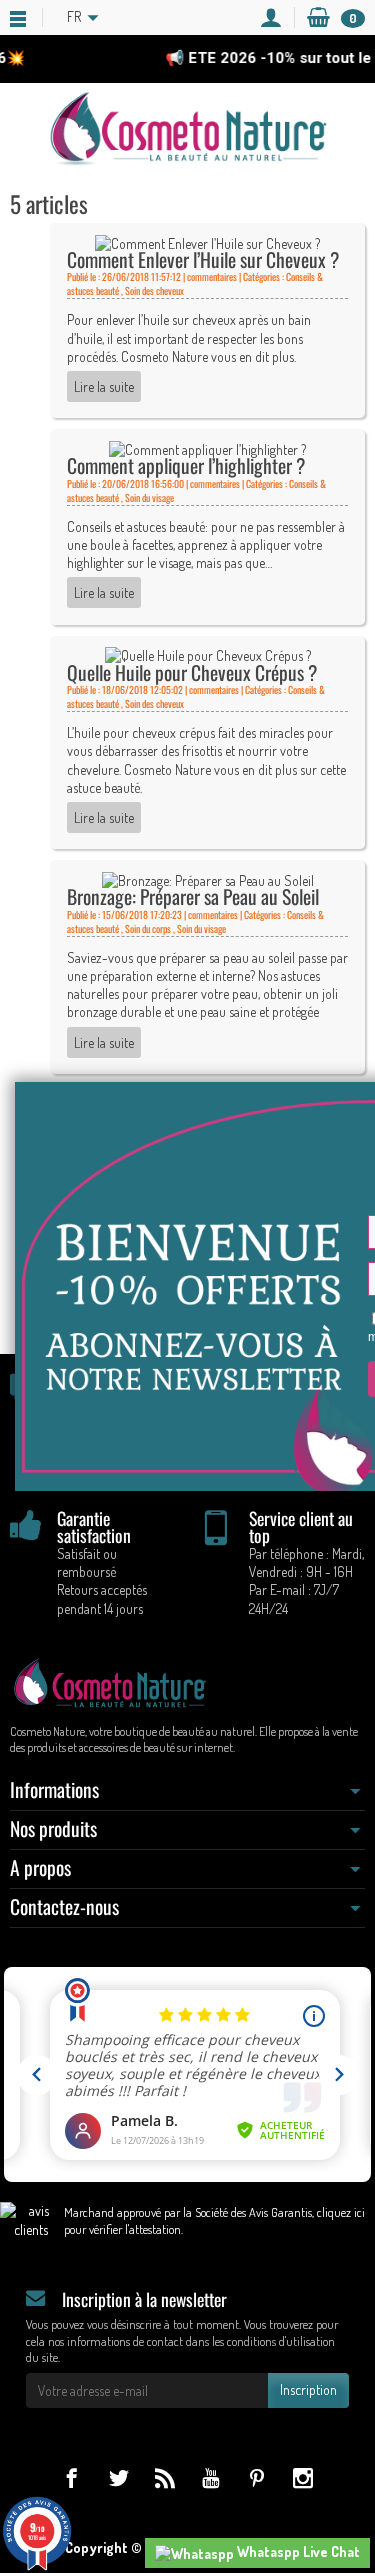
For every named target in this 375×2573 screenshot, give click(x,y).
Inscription (308, 2389)
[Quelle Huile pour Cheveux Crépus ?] (208, 654)
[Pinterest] (256, 2477)
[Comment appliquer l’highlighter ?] (207, 447)
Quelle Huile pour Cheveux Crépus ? (192, 672)
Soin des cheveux (154, 290)
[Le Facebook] (71, 2477)
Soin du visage (149, 497)
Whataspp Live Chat (297, 2551)
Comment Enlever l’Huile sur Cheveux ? (203, 259)
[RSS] (164, 2477)
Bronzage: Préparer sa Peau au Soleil (193, 896)
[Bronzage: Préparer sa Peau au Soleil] (208, 878)
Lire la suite (104, 386)
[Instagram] (302, 2477)
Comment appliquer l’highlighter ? (186, 465)
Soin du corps (148, 928)
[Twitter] (118, 2477)
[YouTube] (210, 2477)
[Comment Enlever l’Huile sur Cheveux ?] (207, 241)
